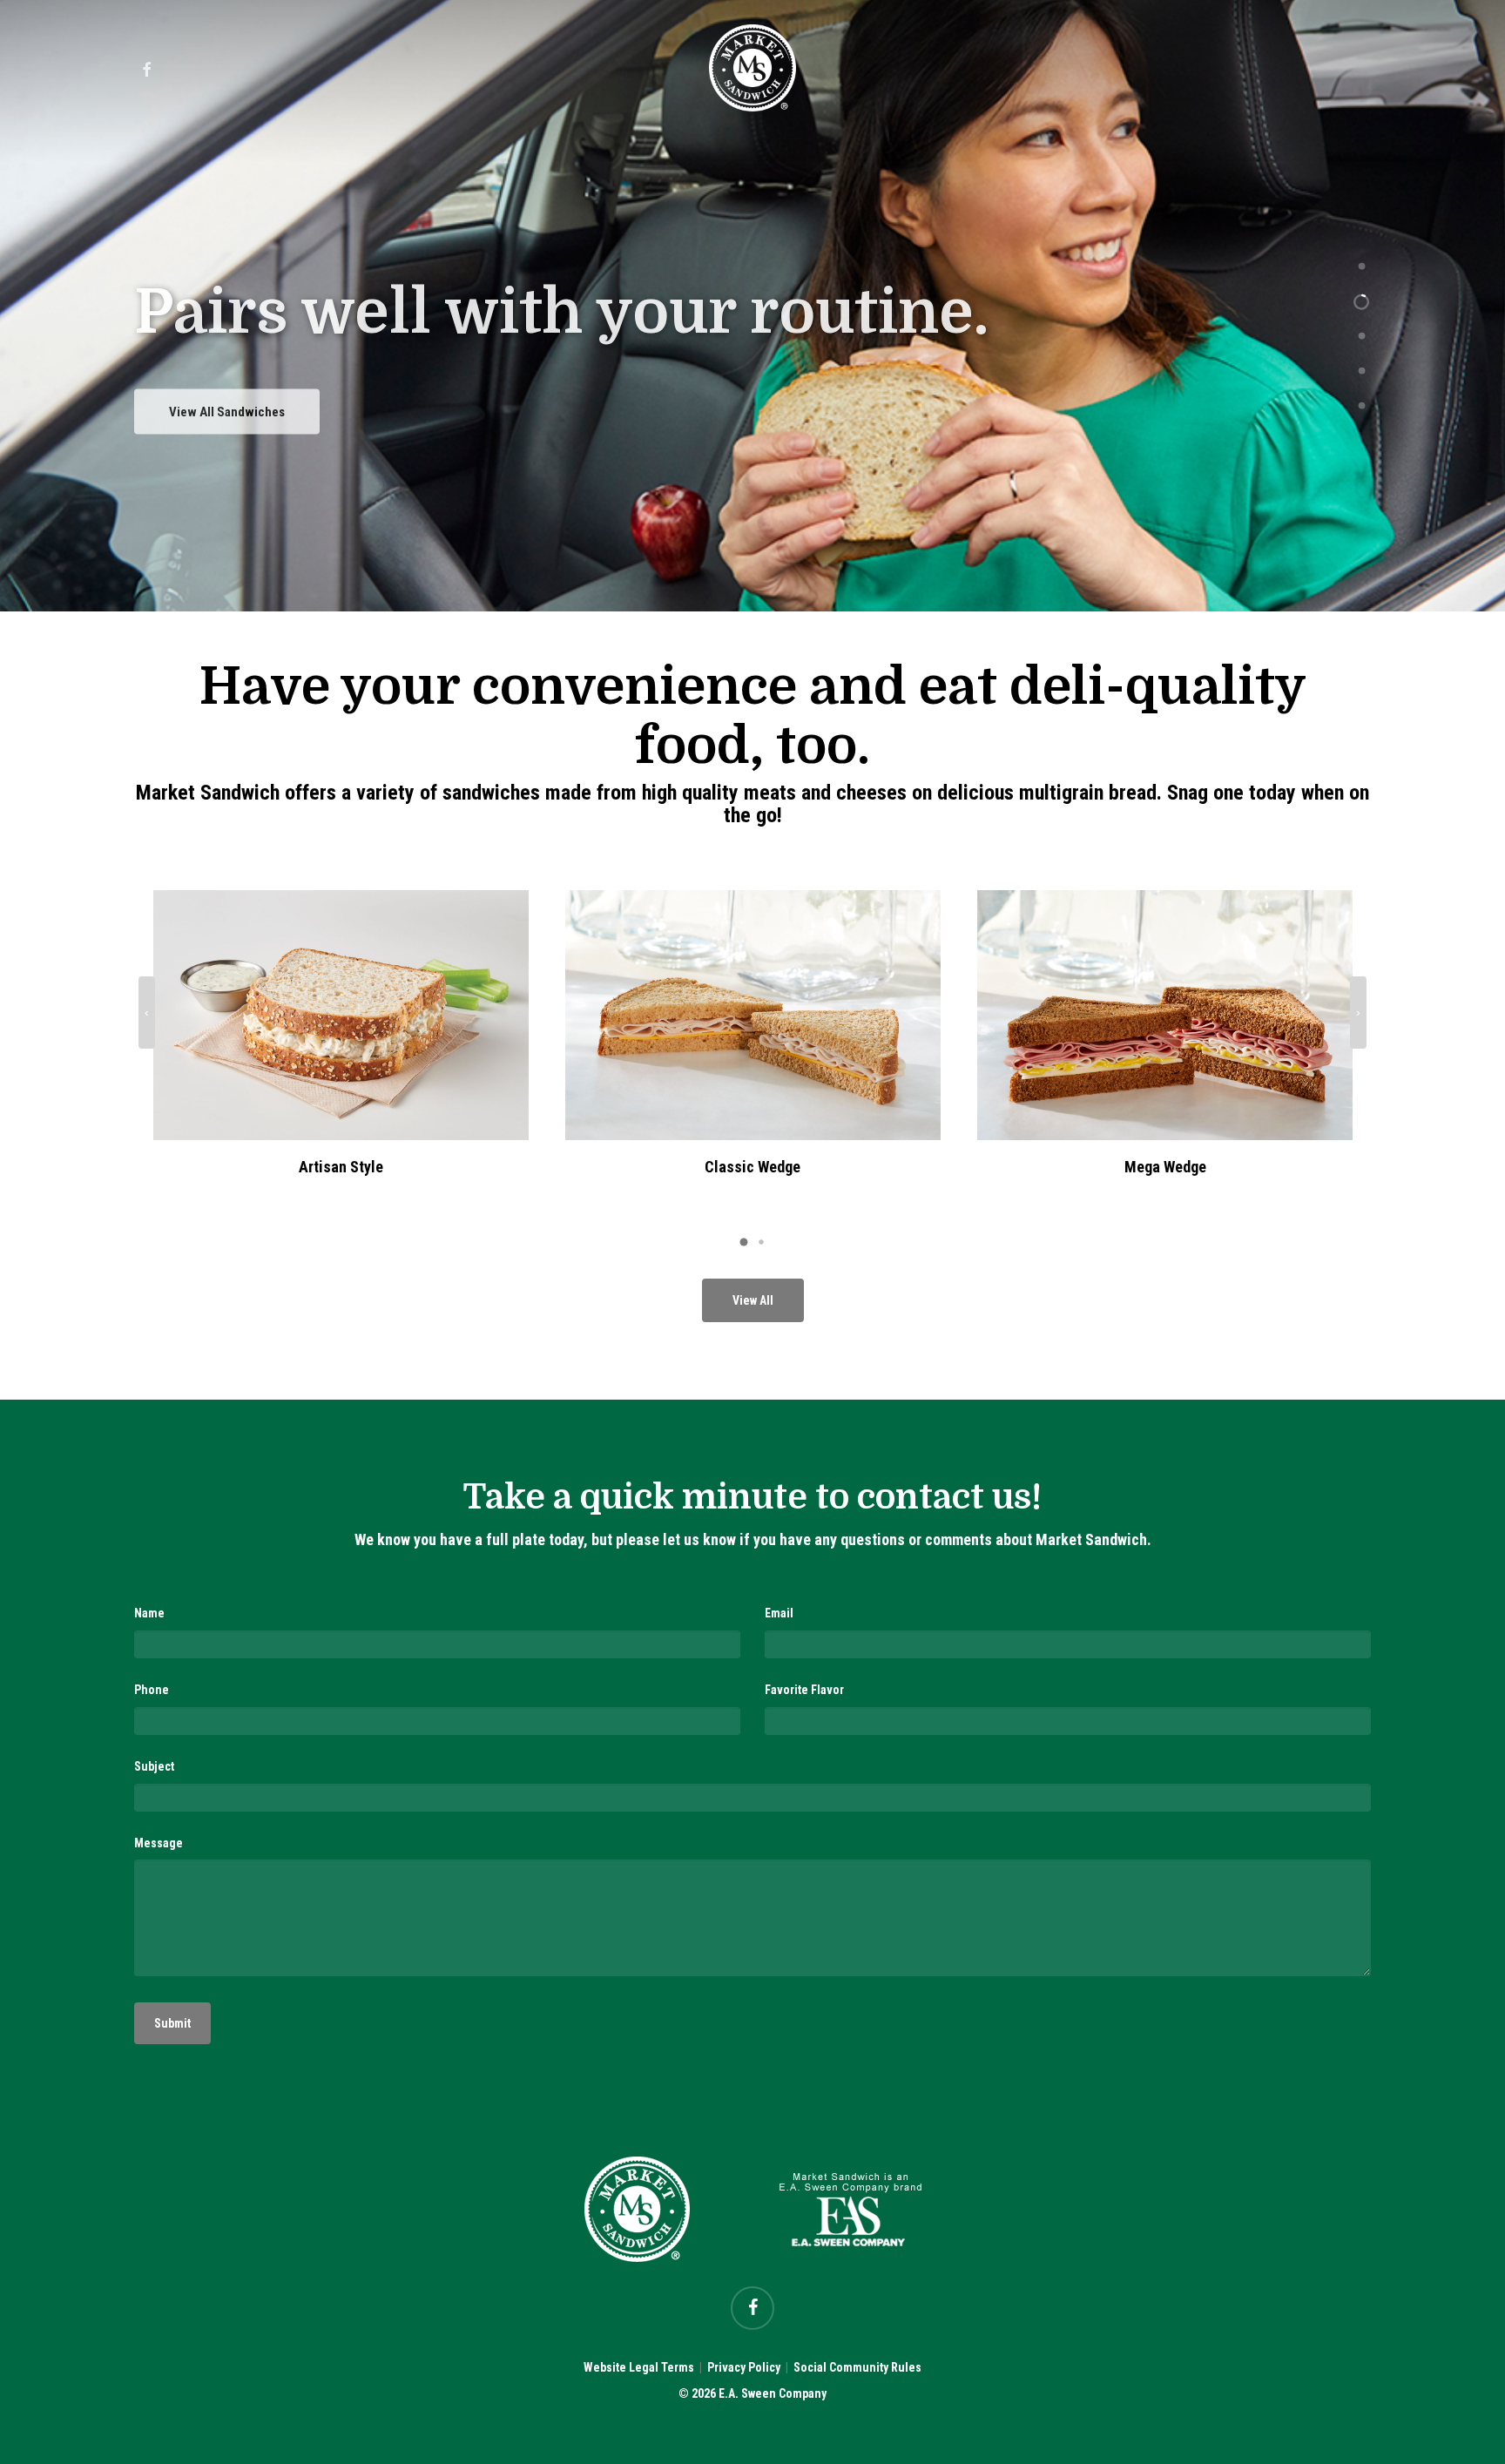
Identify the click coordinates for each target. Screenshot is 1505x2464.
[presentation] (147, 1013)
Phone (152, 1690)
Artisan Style (341, 1167)
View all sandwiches (227, 400)
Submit (172, 2023)
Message (159, 1843)
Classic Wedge (752, 1167)
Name (149, 1613)
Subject (154, 1766)
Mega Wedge (1165, 1167)
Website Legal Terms (639, 2367)
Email (779, 1613)
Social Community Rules (857, 2367)
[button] (744, 1242)
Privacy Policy (744, 2367)
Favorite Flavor (804, 1690)
